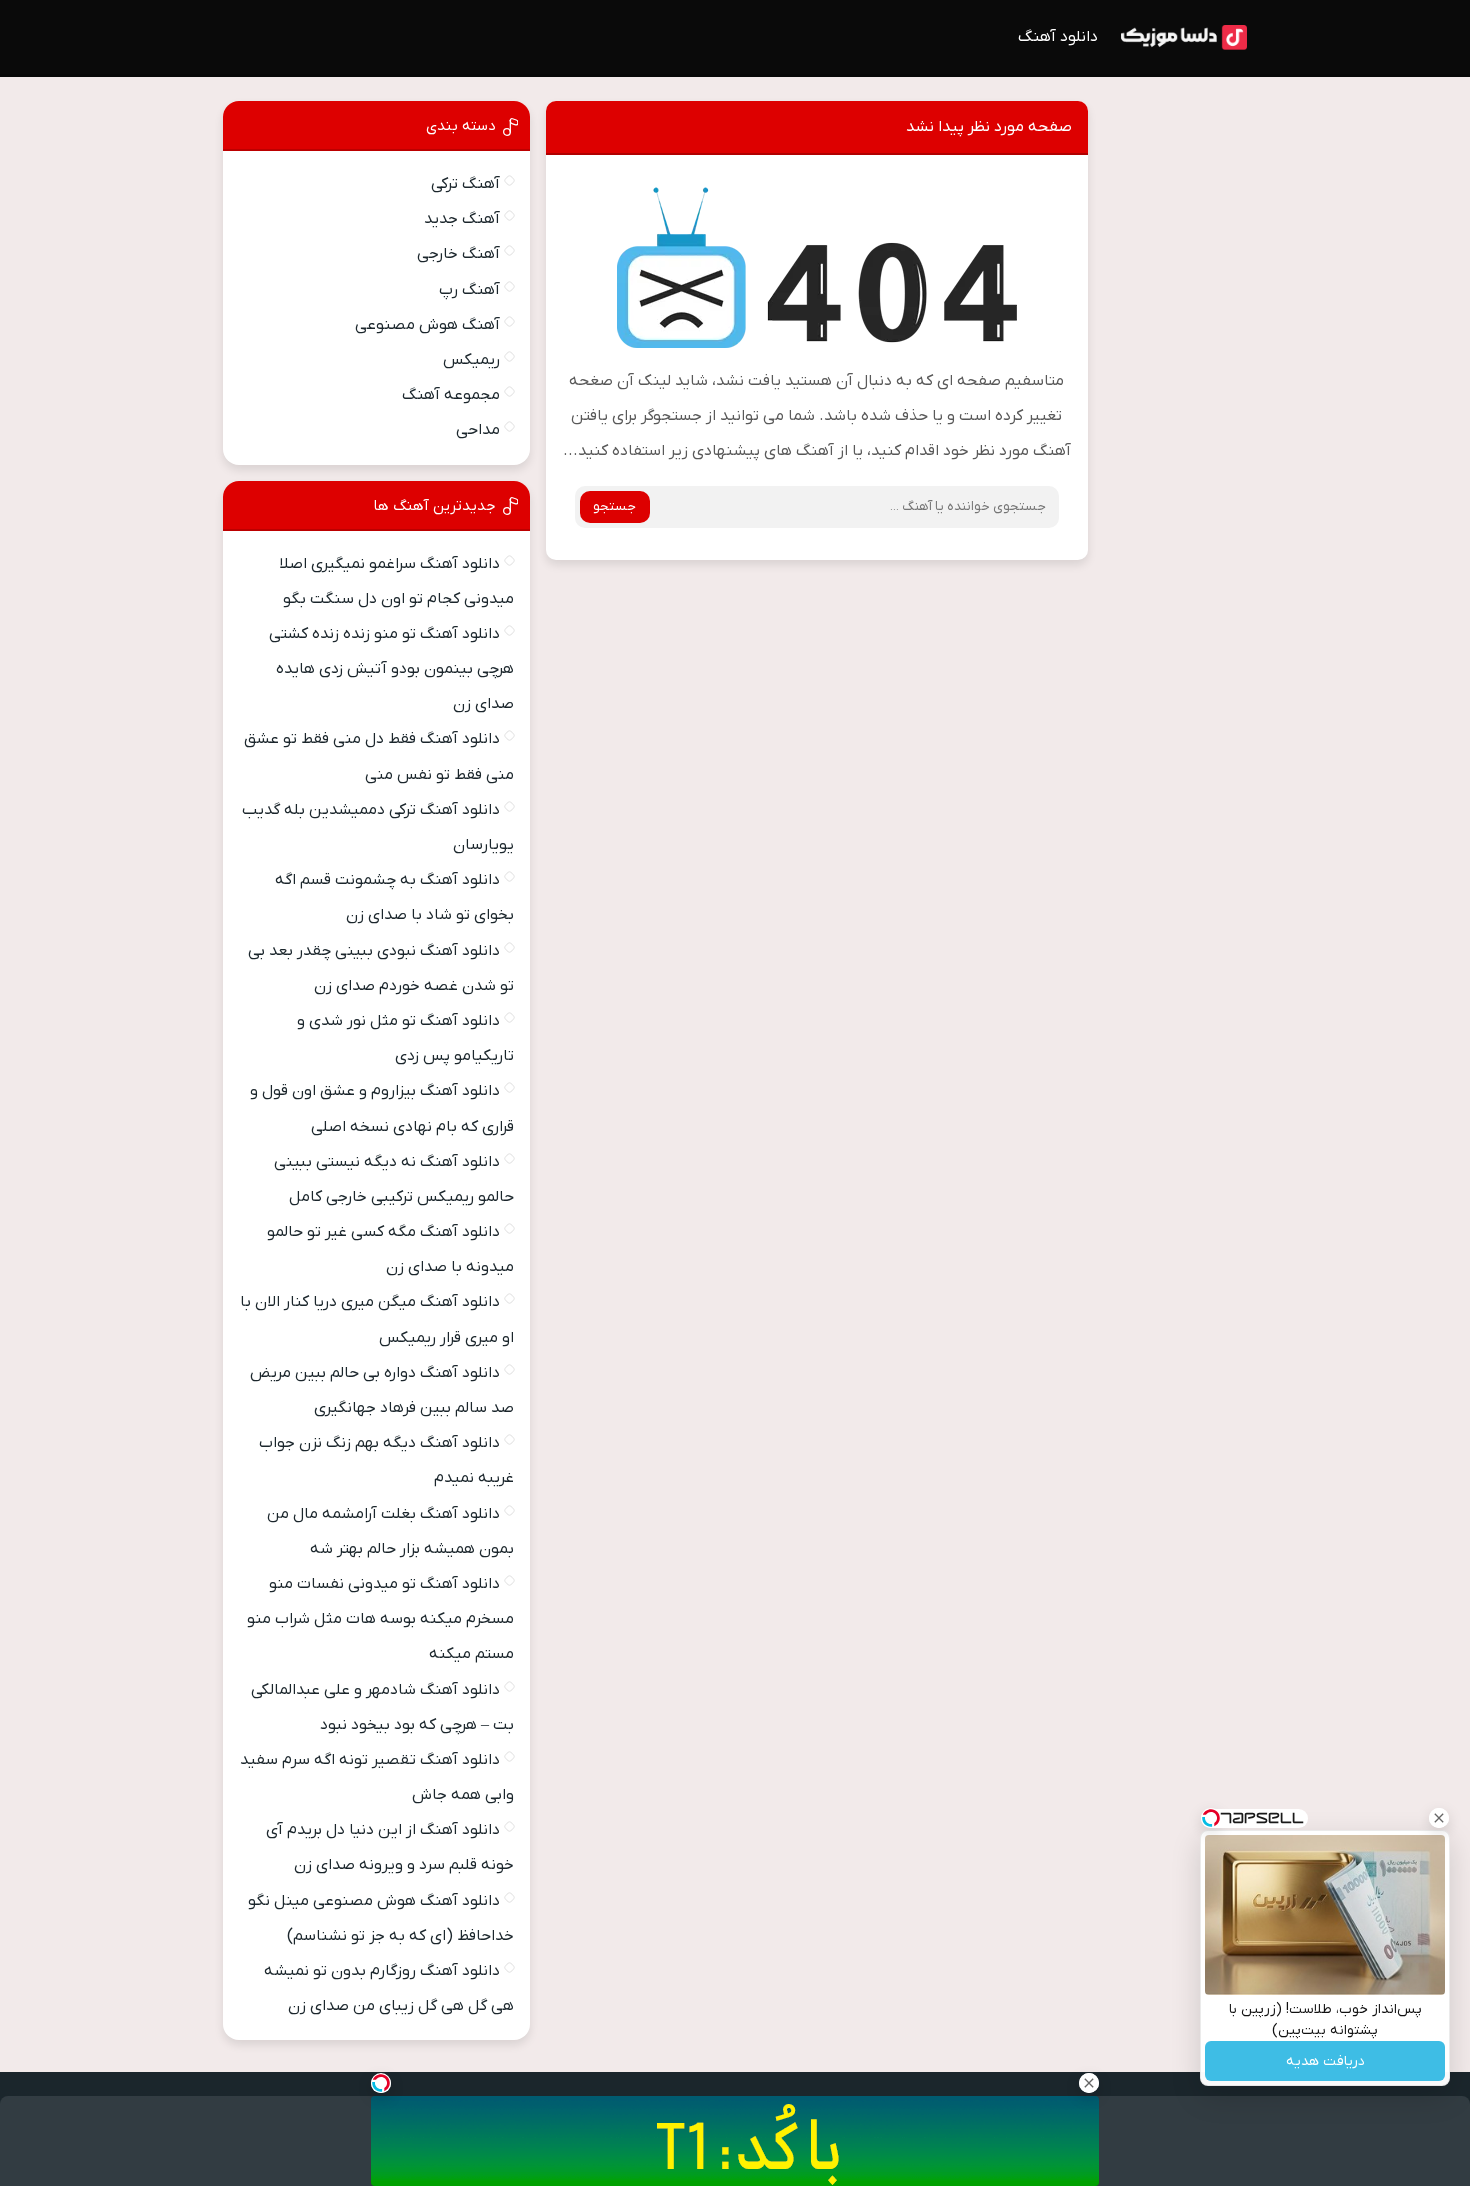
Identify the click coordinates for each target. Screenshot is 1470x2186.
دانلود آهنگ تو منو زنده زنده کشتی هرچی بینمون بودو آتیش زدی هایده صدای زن (391, 669)
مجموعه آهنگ (451, 395)
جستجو (614, 506)
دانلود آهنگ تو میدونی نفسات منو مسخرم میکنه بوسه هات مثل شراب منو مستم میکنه (380, 1619)
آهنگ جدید (462, 219)
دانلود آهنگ (1058, 37)
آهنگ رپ (469, 290)
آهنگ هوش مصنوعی (427, 325)
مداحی (478, 430)
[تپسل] (381, 2083)
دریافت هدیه (1325, 2061)
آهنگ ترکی (465, 184)
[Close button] (1439, 1818)
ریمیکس (471, 360)
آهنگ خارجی (458, 254)
